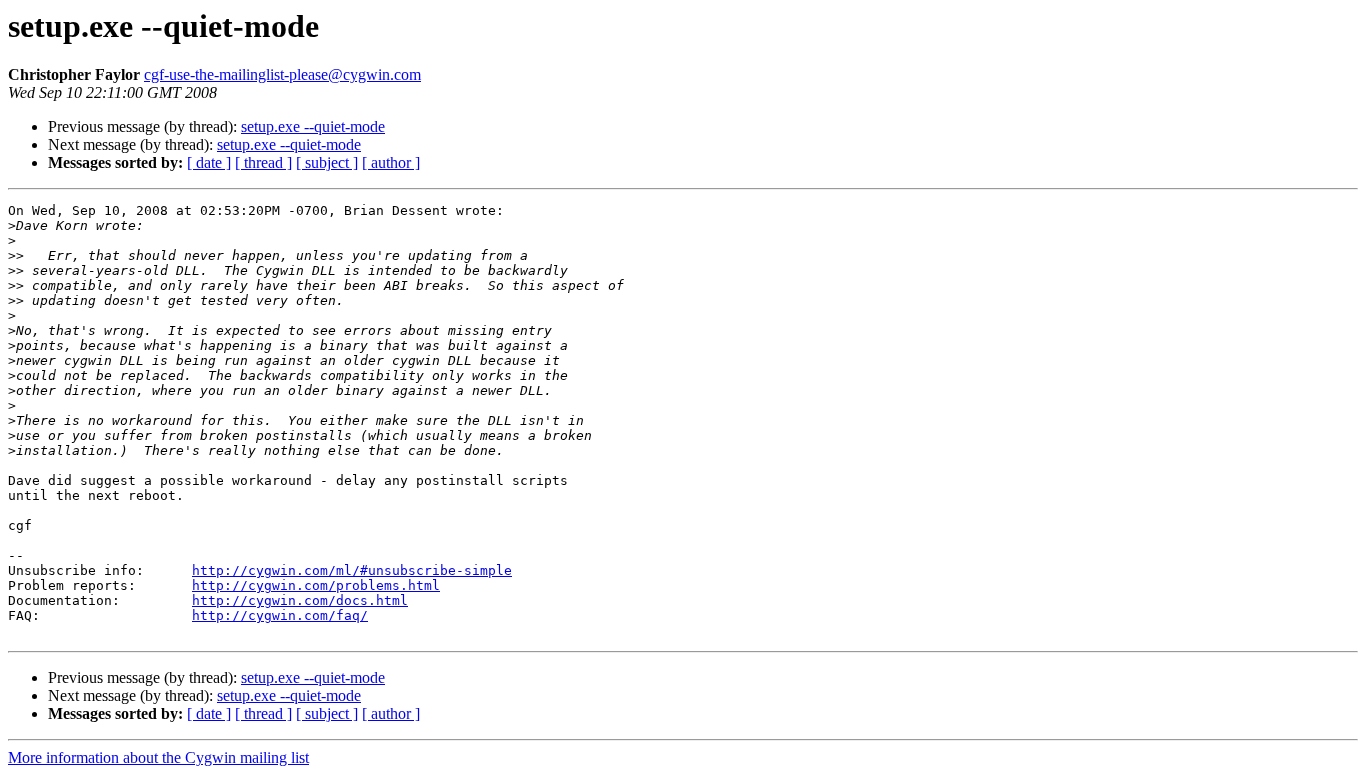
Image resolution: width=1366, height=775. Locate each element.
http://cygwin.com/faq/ (280, 615)
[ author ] (391, 162)
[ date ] (209, 162)
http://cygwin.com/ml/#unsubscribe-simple (352, 570)
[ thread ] (263, 162)
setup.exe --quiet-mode (313, 126)
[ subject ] (327, 162)
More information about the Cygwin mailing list (158, 757)
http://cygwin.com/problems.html (316, 585)
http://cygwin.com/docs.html (300, 600)
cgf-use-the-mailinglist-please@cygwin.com (282, 74)
